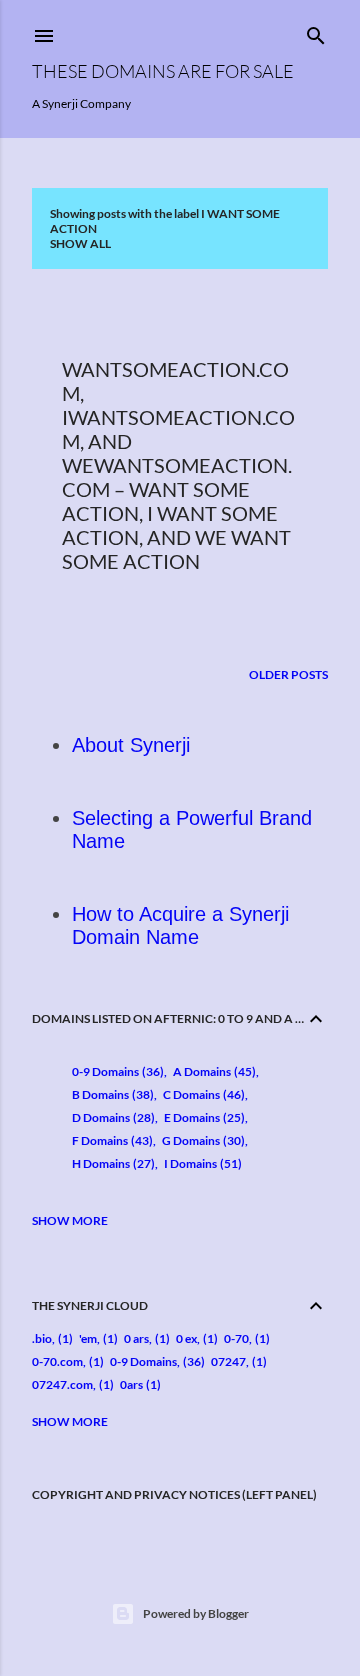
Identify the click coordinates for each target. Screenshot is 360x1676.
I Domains (201, 1163)
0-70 (236, 1338)
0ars (131, 1384)
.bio (42, 1338)
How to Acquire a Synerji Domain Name (180, 925)
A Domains (212, 1071)
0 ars (136, 1338)
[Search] (316, 31)
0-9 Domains (116, 1071)
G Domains (201, 1140)
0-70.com (57, 1361)
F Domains (110, 1140)
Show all (80, 243)
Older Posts (288, 674)
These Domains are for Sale (163, 71)
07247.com (62, 1384)
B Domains (111, 1094)
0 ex (186, 1338)
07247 (228, 1361)
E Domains (202, 1117)
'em (88, 1338)
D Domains (111, 1117)
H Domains (111, 1163)
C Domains (202, 1094)
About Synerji (131, 745)
